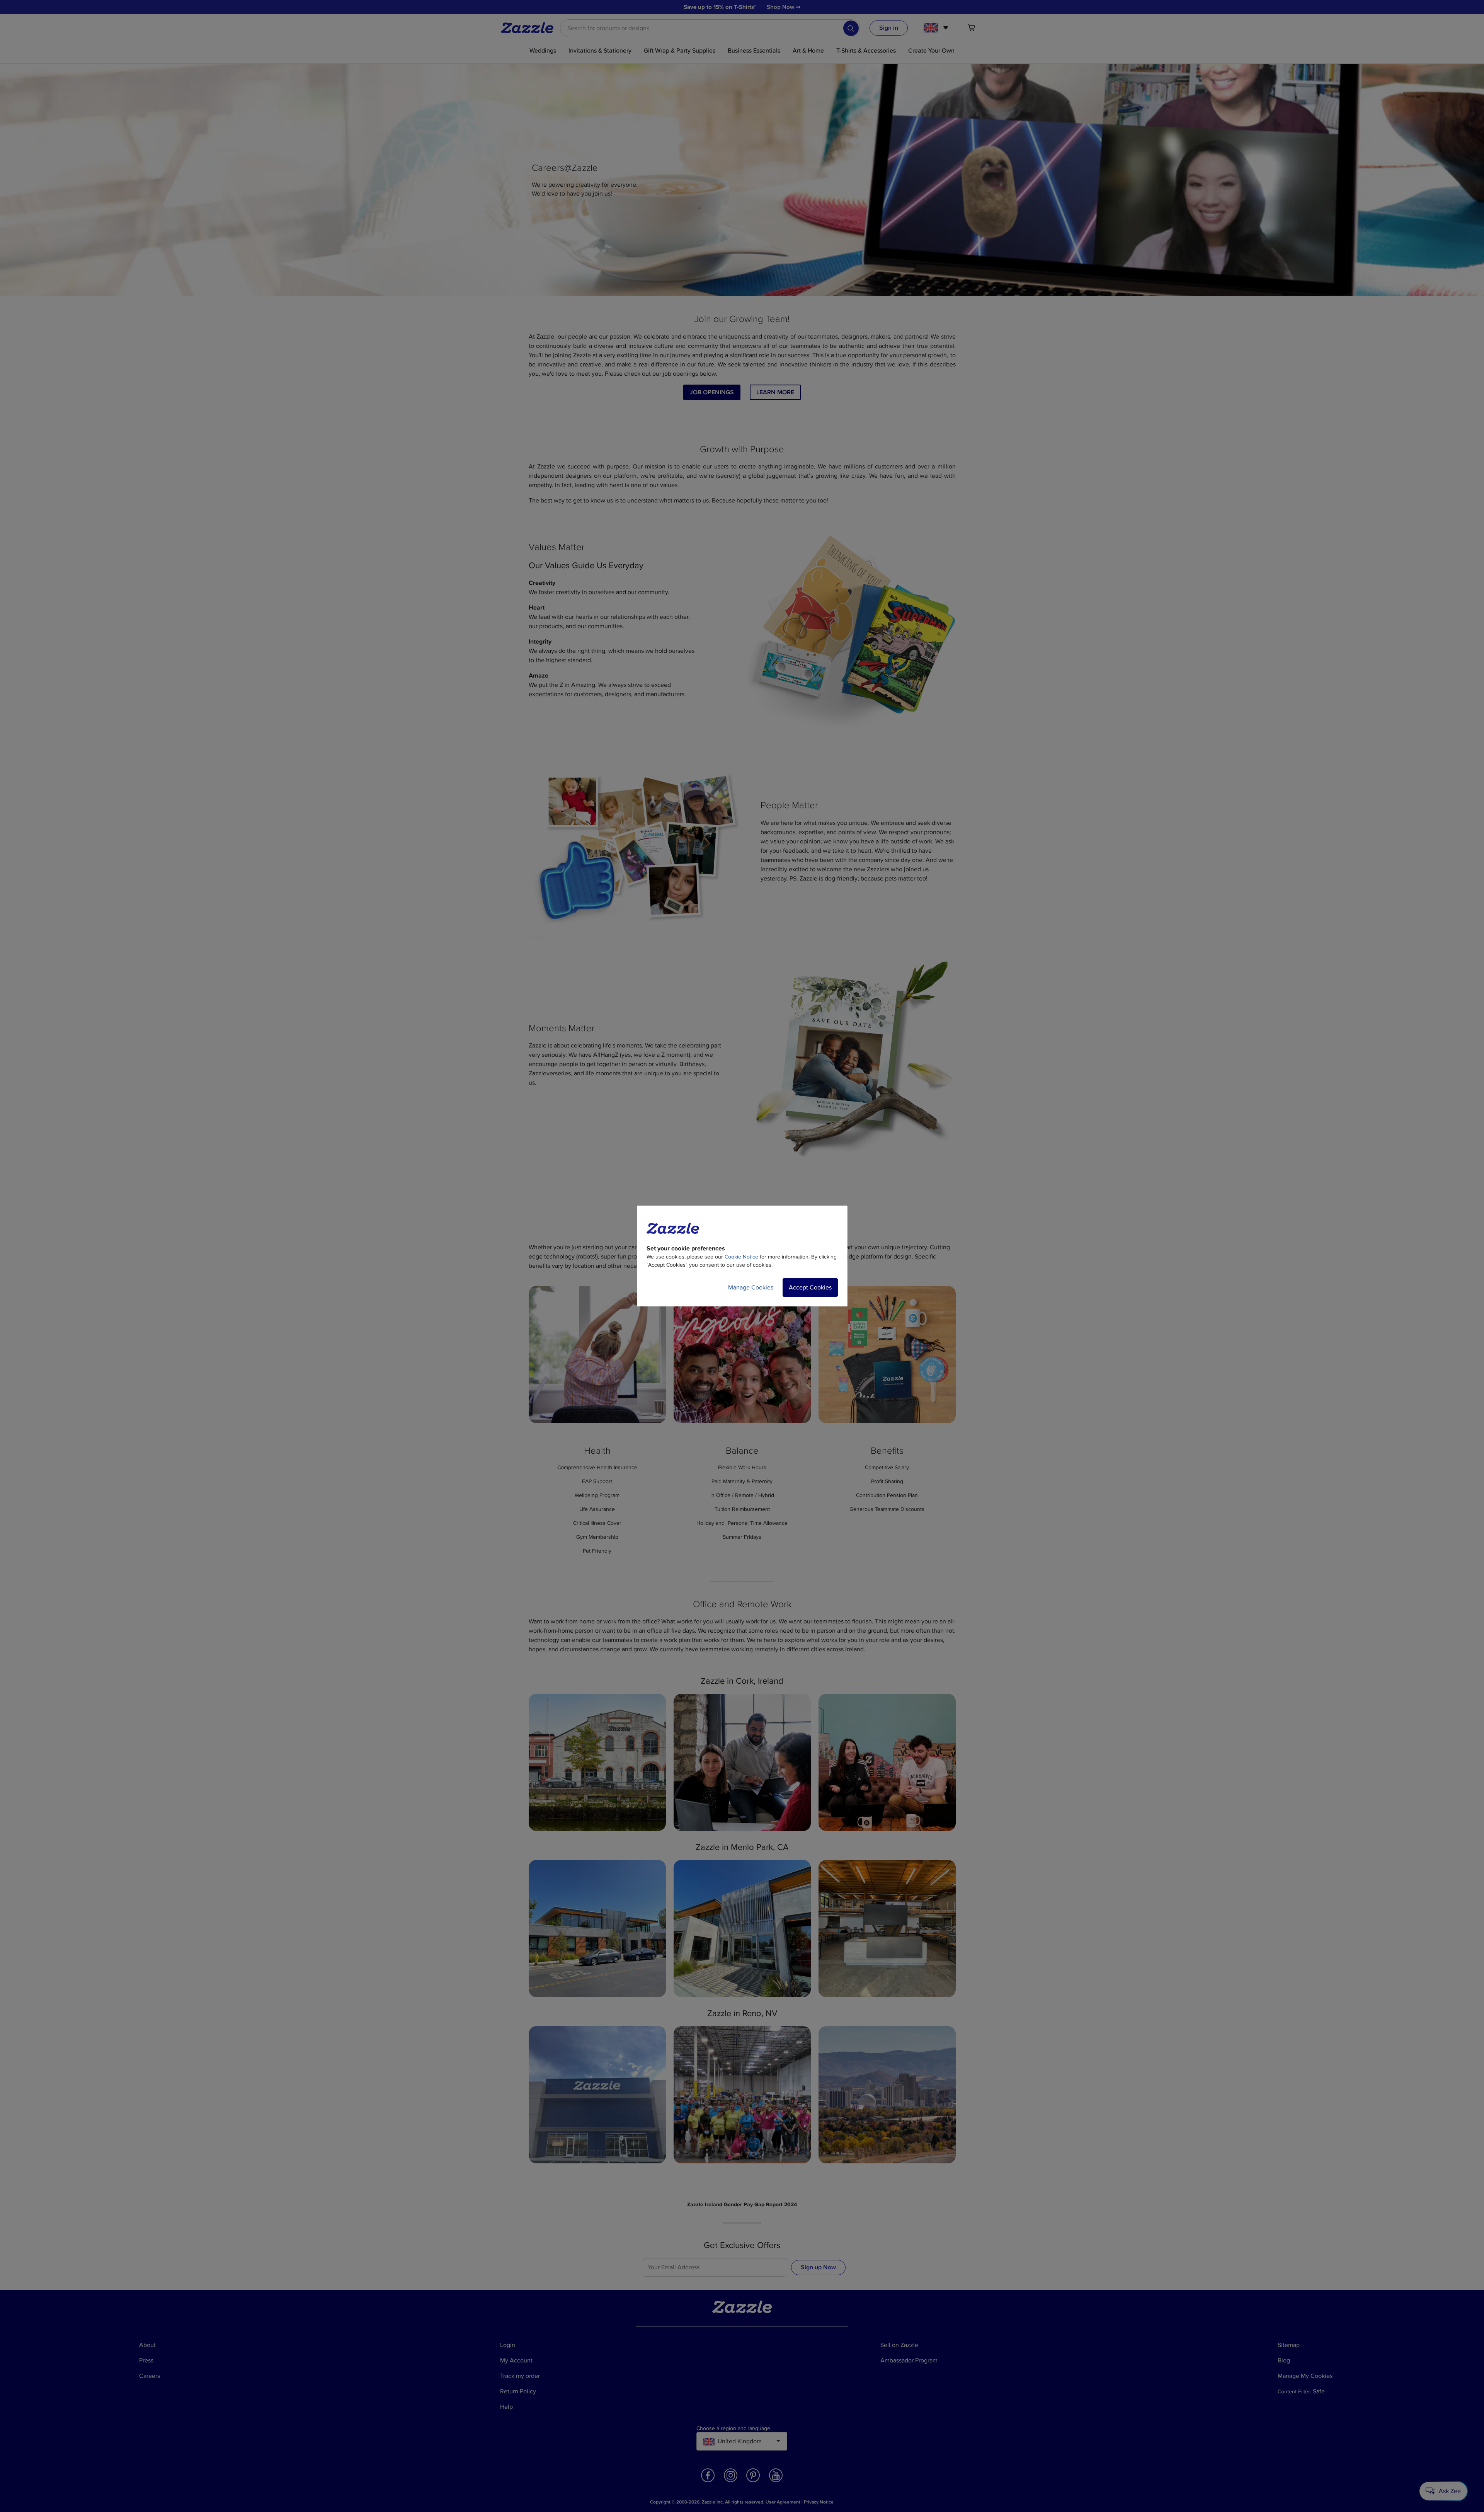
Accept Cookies (810, 1288)
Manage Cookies (751, 1288)
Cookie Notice (741, 1257)
